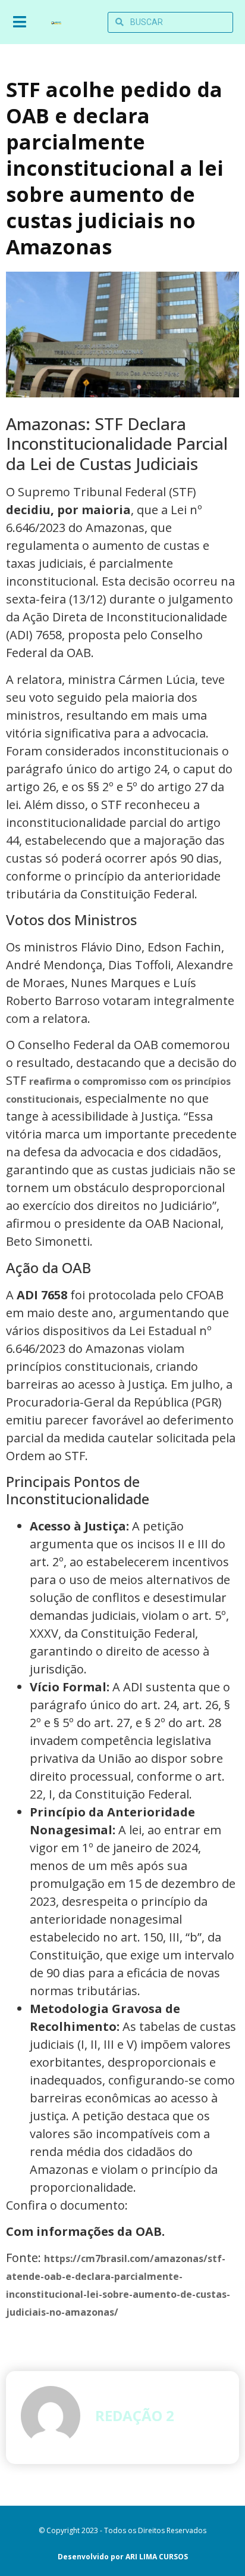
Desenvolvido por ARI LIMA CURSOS (123, 2557)
